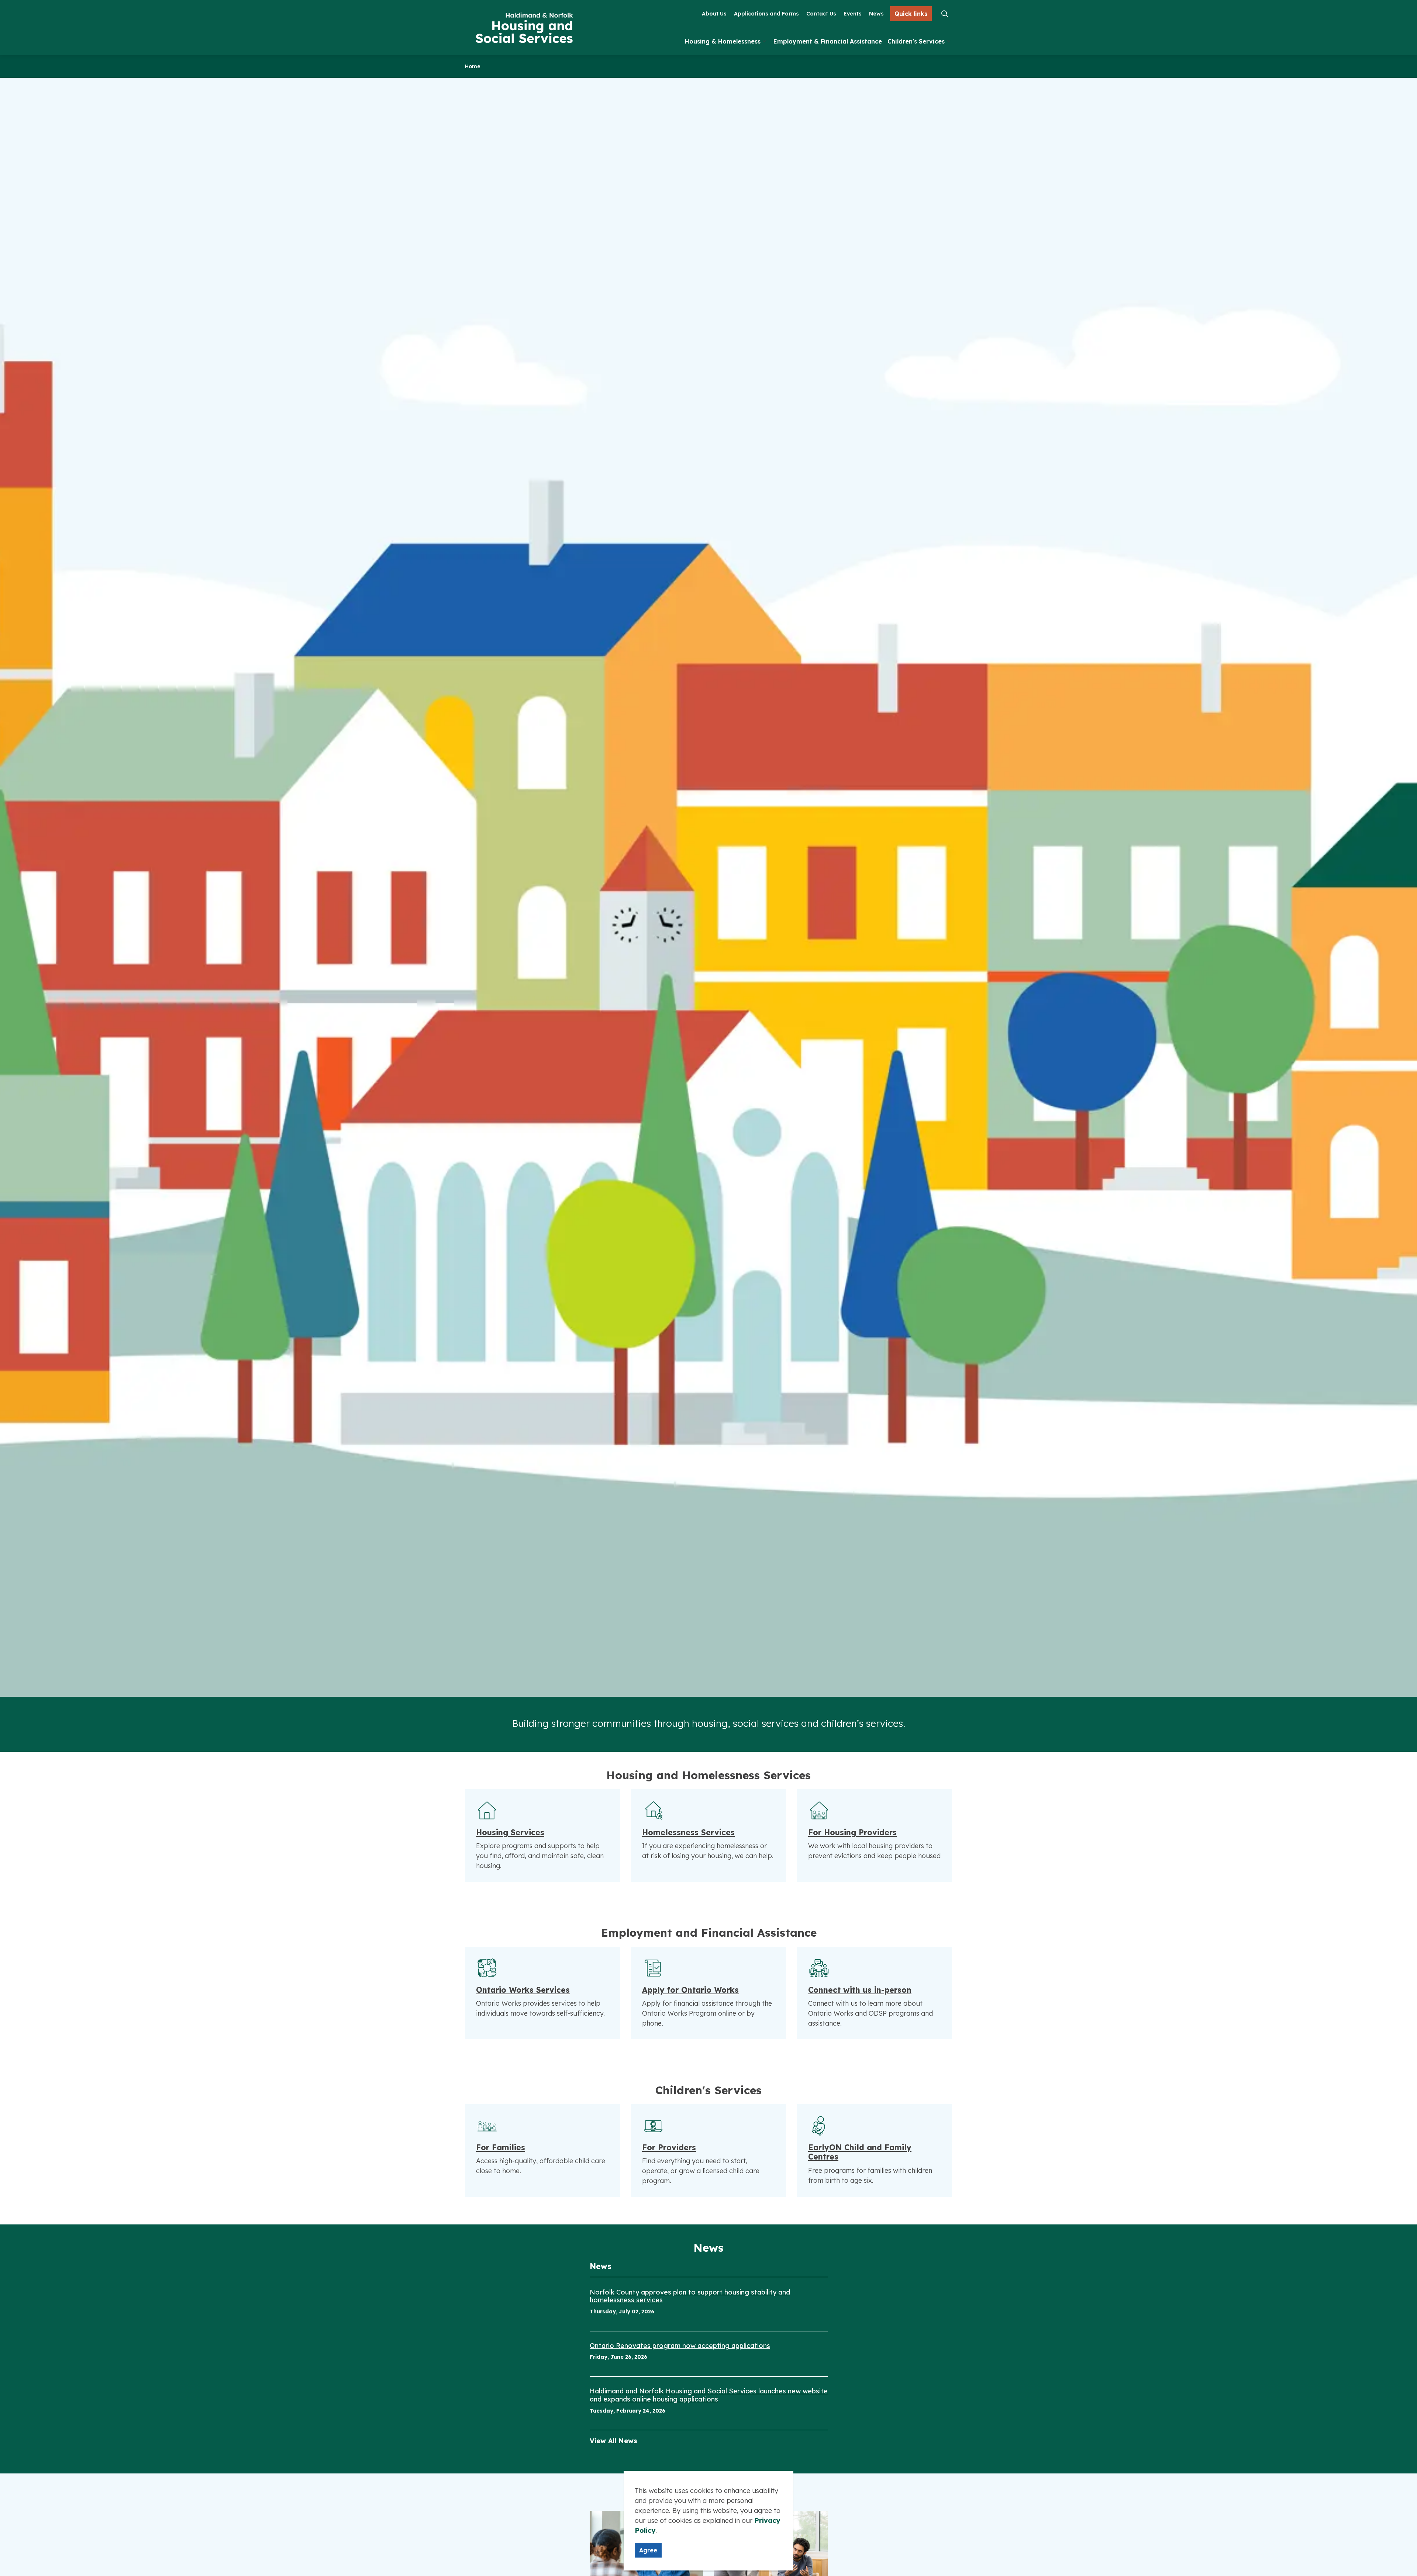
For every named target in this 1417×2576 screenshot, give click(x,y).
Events (853, 14)
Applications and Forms (766, 14)
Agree (648, 2550)
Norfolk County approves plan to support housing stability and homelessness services (690, 2296)
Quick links (911, 14)
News (876, 14)
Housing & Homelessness (723, 42)
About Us (714, 14)
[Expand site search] (945, 14)
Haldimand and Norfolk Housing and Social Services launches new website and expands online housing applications (709, 2395)
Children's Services (916, 42)
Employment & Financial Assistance (828, 42)
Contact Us (821, 14)
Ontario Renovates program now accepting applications (680, 2346)
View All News (613, 2441)
